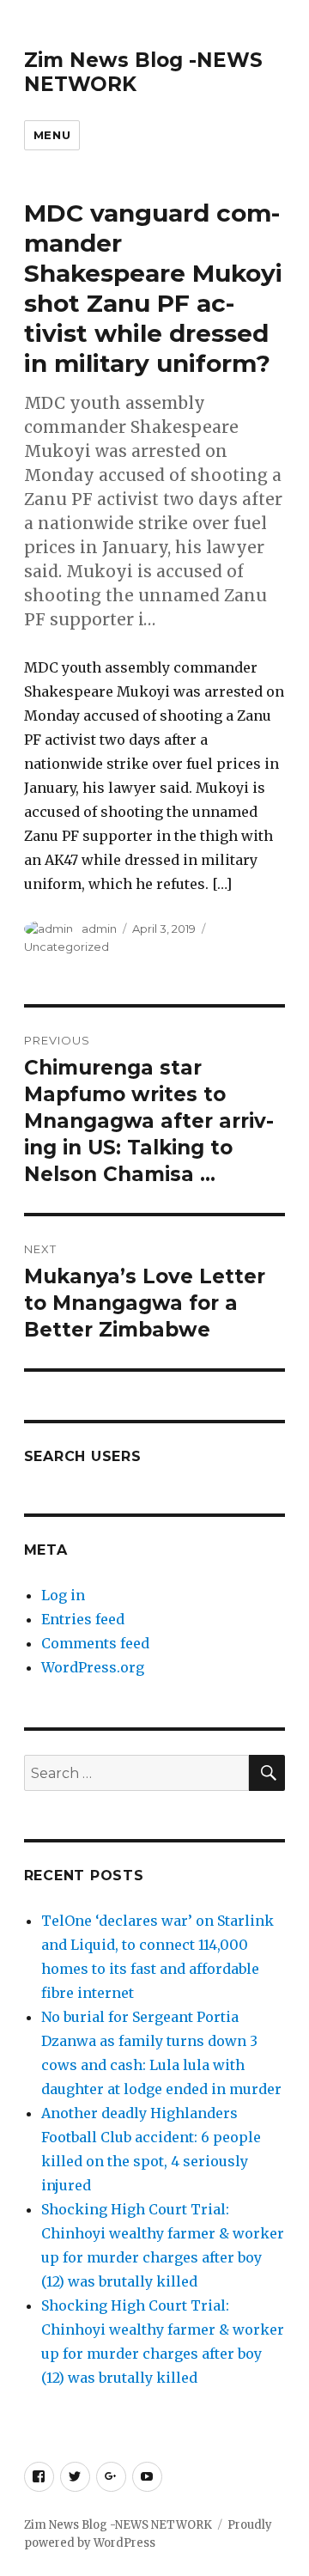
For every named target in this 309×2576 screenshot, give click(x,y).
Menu (52, 135)
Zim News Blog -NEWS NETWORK (118, 2525)
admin (99, 929)
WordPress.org (93, 1667)
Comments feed (95, 1643)
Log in (63, 1595)
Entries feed (83, 1619)
